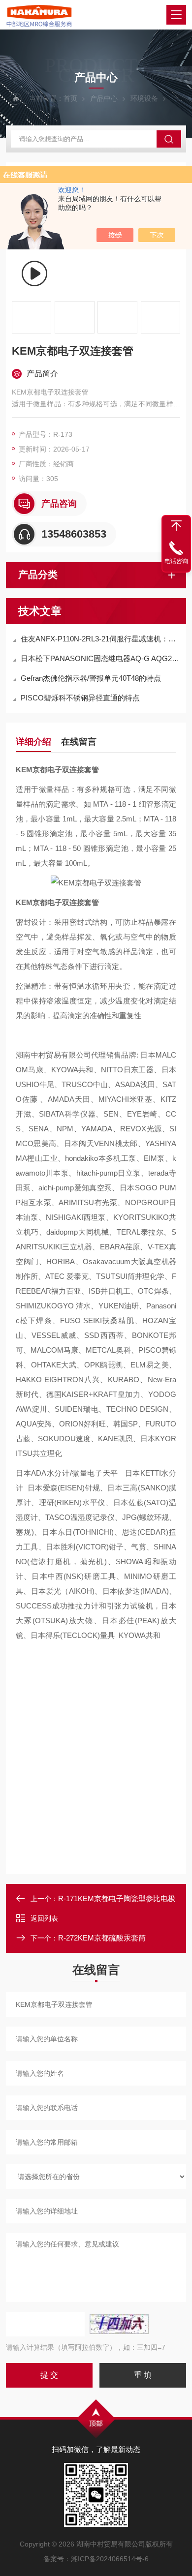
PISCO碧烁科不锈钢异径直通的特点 (80, 698)
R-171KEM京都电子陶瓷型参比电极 (117, 1898)
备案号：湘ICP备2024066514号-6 (96, 2559)
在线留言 (79, 742)
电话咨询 (176, 561)
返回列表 (44, 1918)
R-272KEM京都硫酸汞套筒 (102, 1938)
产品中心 (104, 98)
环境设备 (144, 98)
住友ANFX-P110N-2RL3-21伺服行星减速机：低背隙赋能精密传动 (101, 639)
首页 (70, 98)
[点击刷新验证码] (119, 2324)
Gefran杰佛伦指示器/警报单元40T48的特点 (91, 678)
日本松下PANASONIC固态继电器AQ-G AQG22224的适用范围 (101, 658)
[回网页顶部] (176, 526)
